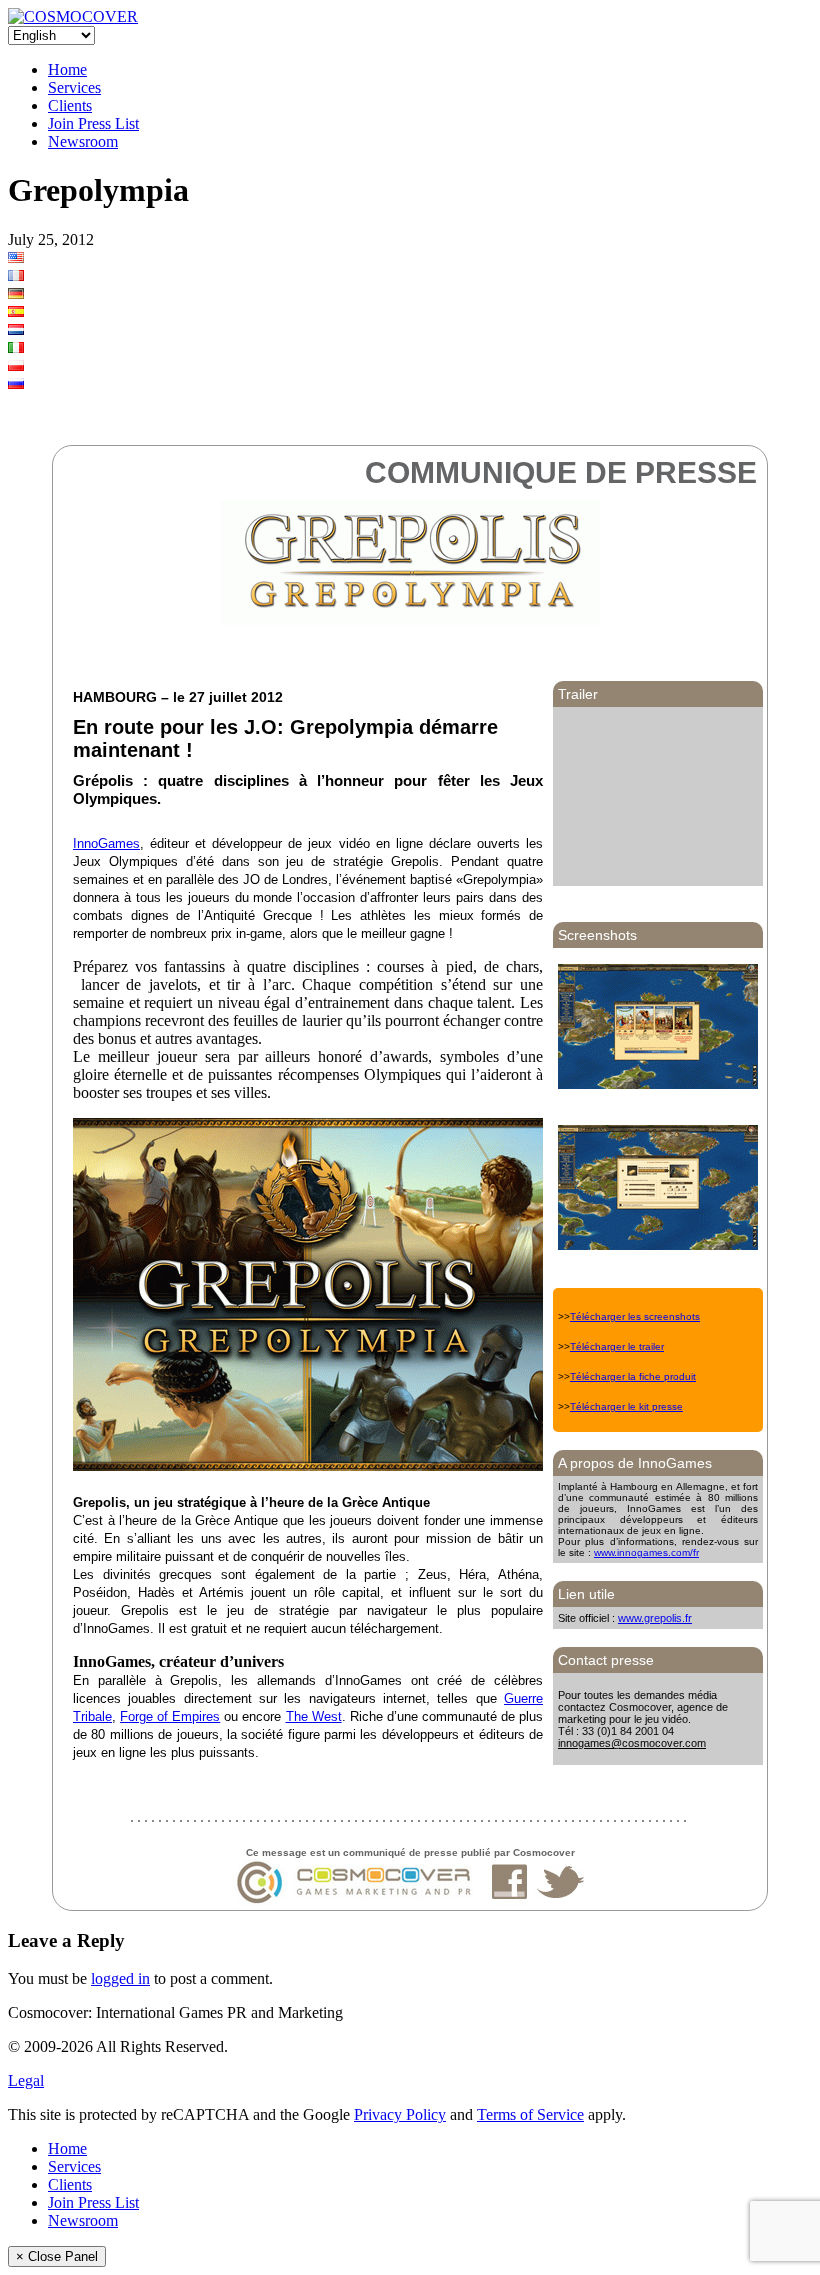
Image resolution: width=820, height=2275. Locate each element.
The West (314, 1716)
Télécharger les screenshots (635, 1316)
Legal (26, 2080)
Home (67, 69)
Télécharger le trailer (617, 1346)
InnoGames (106, 843)
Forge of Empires (170, 1716)
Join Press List (93, 123)
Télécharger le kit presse (626, 1406)
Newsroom (83, 141)
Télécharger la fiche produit (633, 1376)
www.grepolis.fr (655, 1618)
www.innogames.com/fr (646, 1552)
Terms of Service (530, 2114)
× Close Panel (57, 2256)
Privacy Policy (400, 2114)
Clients (70, 105)
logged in (120, 1978)
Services (74, 87)
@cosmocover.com (658, 1743)
